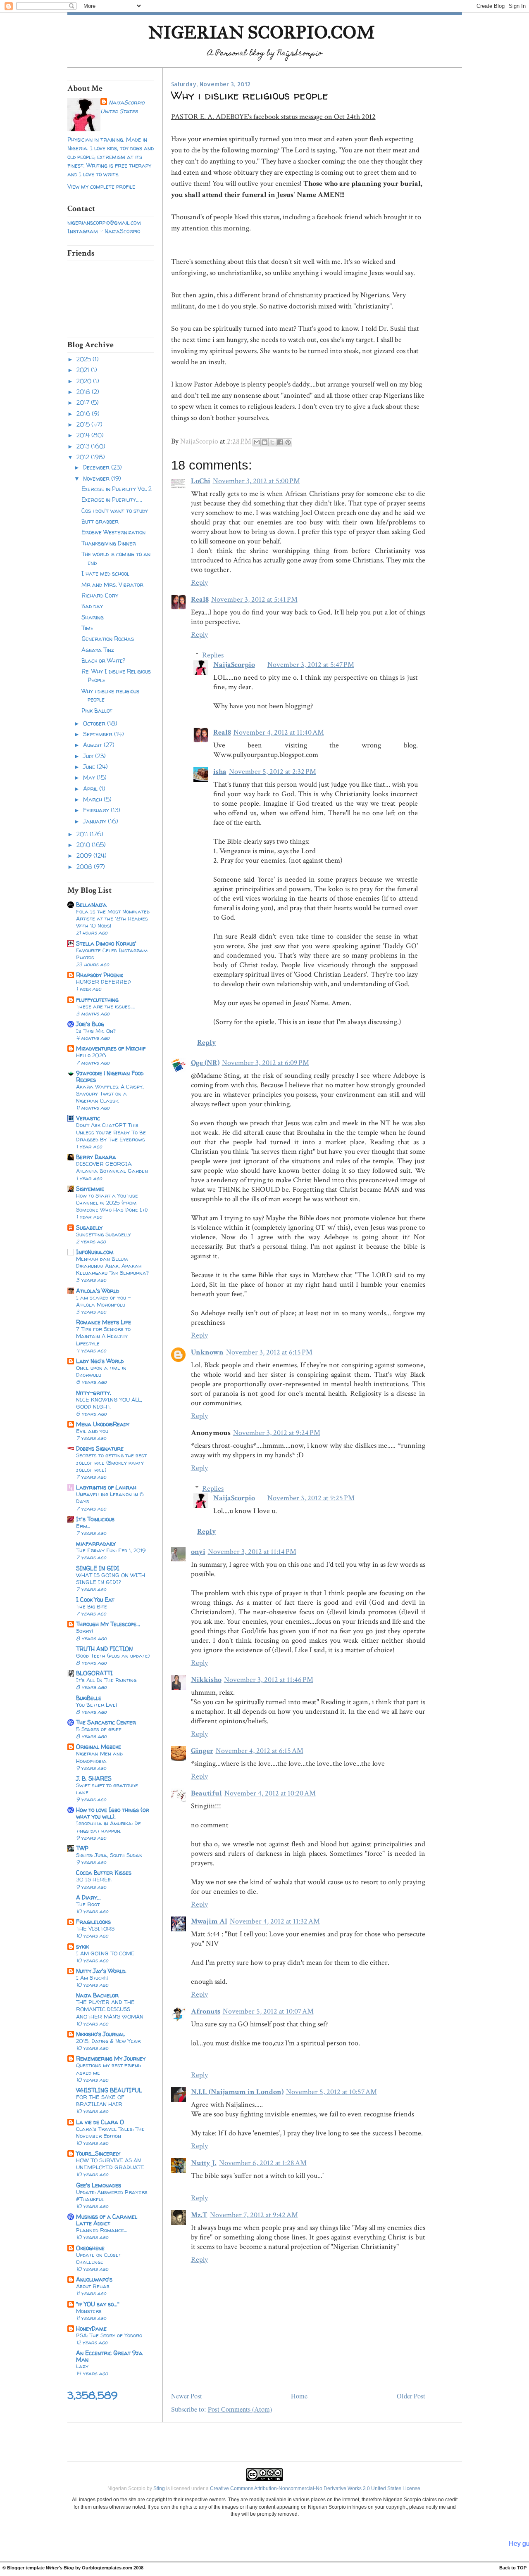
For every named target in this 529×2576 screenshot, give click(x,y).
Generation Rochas (108, 639)
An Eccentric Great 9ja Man (109, 2356)
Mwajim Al (209, 1921)
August (93, 745)
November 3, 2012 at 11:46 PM (269, 1680)
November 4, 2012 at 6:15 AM (260, 1751)
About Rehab (93, 2286)
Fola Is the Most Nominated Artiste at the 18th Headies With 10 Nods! (113, 918)
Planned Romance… (101, 2230)
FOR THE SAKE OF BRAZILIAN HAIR (100, 2100)
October (95, 723)
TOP (522, 2568)
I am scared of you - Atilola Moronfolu (104, 1301)
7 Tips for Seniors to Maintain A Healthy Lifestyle (103, 1336)
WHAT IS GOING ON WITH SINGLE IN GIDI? (111, 1579)
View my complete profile (101, 186)
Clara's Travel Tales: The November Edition (110, 2132)
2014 (84, 435)
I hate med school (105, 573)
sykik (82, 1946)
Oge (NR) (205, 1063)
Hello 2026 (91, 1055)
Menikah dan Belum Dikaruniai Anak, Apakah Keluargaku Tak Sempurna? (112, 1266)
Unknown (207, 1352)
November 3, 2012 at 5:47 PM (311, 665)
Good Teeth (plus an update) (113, 1656)
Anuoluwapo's (94, 2279)
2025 (85, 359)
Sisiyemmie (90, 1189)
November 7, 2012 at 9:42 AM (254, 2215)
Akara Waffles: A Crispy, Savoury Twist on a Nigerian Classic (110, 1093)
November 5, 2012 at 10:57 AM (331, 2092)
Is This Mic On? (96, 1031)
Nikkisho (206, 1680)
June (90, 767)
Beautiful (206, 1793)
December (97, 467)
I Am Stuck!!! (92, 1978)
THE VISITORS (95, 1928)
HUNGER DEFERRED (104, 982)
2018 (84, 392)
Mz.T (199, 2215)
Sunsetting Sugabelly (104, 1234)
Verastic (88, 1118)
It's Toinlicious (95, 1519)
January (95, 821)
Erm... (83, 1526)
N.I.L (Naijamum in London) (237, 2092)
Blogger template (26, 2568)
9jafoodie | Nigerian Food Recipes (110, 1076)
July (89, 756)
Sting (159, 2488)
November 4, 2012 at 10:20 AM (270, 1793)
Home (299, 2396)
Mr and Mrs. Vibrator (112, 585)
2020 (85, 381)
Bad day (92, 606)
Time (87, 628)
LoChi (201, 481)
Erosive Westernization (113, 532)
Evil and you (92, 1431)
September (99, 734)
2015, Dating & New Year (108, 2041)
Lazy (82, 2366)
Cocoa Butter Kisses (104, 1873)
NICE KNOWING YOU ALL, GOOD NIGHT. (109, 1403)
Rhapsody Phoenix (100, 975)
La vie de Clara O (100, 2122)
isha (220, 772)
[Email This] (257, 442)
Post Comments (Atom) (240, 2409)
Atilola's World (98, 1291)
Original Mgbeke (99, 1747)
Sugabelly (89, 1228)
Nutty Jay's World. (101, 1971)
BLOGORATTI (94, 1673)
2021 (84, 370)
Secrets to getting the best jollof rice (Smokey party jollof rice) (111, 1462)
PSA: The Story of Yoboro (109, 2335)
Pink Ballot (97, 710)
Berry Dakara (96, 1157)
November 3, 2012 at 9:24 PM (277, 1433)
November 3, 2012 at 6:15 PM (269, 1352)
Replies (213, 655)
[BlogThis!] (264, 442)
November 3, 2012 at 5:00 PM (256, 481)
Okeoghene (90, 2248)
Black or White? (103, 661)
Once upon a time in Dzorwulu (101, 1371)
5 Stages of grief (99, 1729)
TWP (82, 1848)
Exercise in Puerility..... (112, 499)
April (91, 789)
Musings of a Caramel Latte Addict (107, 2220)
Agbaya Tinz (98, 650)
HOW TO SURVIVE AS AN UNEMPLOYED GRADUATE (110, 2164)
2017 (84, 402)
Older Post (411, 2396)
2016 (84, 414)
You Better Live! (97, 1705)
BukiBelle (89, 1698)
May (90, 777)
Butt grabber (100, 521)
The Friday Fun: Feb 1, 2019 (111, 1550)
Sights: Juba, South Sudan (109, 1855)
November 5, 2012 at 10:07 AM (268, 2011)
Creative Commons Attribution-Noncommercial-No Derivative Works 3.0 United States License (315, 2488)
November (97, 478)
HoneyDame (91, 2328)
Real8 (200, 599)
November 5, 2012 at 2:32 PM (273, 772)
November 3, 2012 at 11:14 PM (252, 1552)
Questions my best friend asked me (108, 2069)
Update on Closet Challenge (99, 2258)
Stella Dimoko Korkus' (106, 943)
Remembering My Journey (111, 2058)
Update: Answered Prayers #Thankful (112, 2195)
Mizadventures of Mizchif (111, 1048)
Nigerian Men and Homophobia (99, 1757)
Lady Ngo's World (100, 1361)
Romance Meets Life (104, 1322)
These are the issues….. (106, 1006)
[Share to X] (272, 442)
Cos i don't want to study (115, 511)
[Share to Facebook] (280, 442)
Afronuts (206, 2011)
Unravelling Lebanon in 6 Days (110, 1498)
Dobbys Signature (100, 1448)
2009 (85, 855)
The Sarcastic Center (106, 1722)
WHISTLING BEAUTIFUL (109, 2090)
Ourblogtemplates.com (107, 2568)
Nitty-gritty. (94, 1393)
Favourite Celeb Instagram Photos (112, 954)
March (93, 799)
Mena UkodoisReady (103, 1424)
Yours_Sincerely (98, 2153)
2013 (84, 446)
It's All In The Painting (106, 1680)
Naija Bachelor (97, 1995)
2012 (84, 457)
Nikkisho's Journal (100, 2034)
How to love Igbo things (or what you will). (113, 1813)
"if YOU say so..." (98, 2304)
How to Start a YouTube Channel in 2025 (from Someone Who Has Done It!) (112, 1203)
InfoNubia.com (95, 1252)
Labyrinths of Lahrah (106, 1487)
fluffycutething (97, 1000)
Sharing (93, 617)
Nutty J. (204, 2163)
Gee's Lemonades (99, 2185)
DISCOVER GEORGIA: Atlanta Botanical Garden (112, 1167)
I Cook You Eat (95, 1600)
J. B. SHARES (94, 1778)
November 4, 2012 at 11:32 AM (275, 1921)
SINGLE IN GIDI (98, 1568)
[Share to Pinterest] (288, 442)
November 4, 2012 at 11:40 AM (279, 732)
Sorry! (85, 1631)
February (97, 810)
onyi (198, 1552)
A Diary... (88, 1897)
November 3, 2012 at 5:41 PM (254, 599)
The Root (88, 1904)
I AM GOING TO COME (105, 1953)
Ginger (202, 1751)
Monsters (89, 2311)
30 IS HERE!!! (94, 1879)
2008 (85, 867)
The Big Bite (92, 1606)
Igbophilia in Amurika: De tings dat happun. (108, 1827)
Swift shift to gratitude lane (107, 1789)
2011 (83, 834)
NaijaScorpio (126, 102)
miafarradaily (96, 1543)
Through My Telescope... (108, 1624)
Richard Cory (100, 595)
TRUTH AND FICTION (104, 1649)
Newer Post (187, 2396)
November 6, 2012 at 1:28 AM (263, 2163)
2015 (84, 424)
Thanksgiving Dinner (109, 543)
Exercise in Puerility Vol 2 (117, 489)
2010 (84, 845)
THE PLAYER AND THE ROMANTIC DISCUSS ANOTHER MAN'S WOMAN (110, 2009)
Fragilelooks (93, 1922)
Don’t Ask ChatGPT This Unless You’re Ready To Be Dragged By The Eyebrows (111, 1132)
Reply (199, 582)
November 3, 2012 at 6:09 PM (266, 1063)
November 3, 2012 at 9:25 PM (311, 1498)
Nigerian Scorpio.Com (262, 32)
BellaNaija (91, 905)
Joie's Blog (90, 1024)
